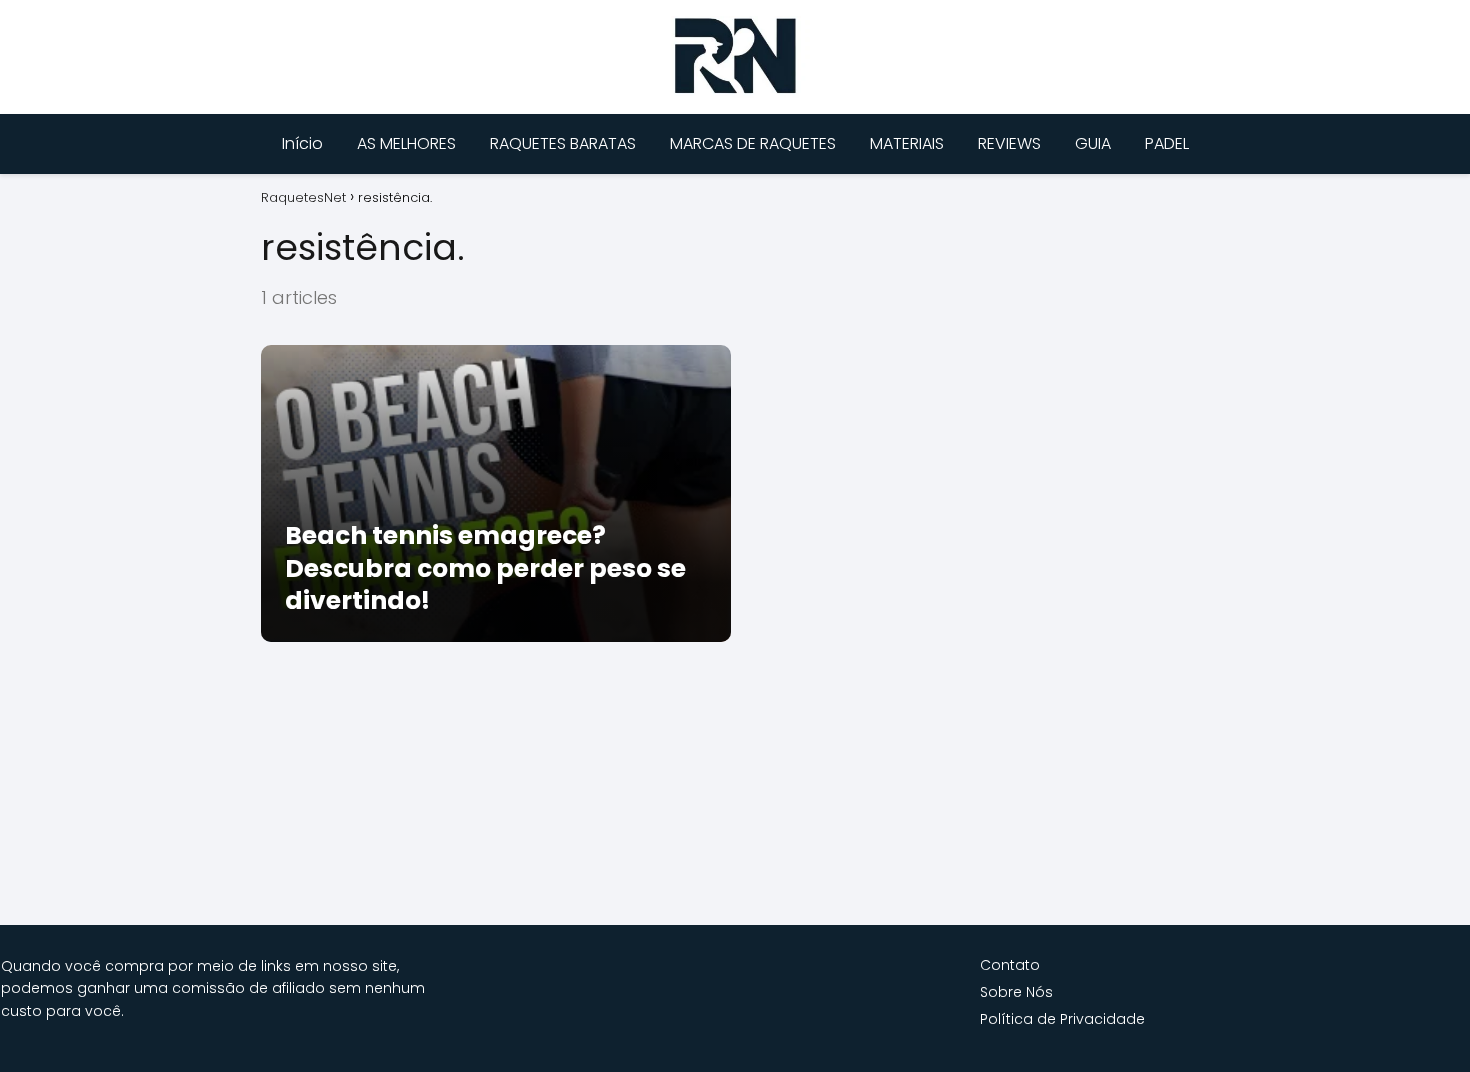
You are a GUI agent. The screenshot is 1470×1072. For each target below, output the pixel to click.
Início (302, 143)
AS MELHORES (406, 143)
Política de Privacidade (1062, 1019)
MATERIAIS (907, 143)
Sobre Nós (1016, 992)
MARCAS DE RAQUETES (753, 143)
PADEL (1167, 143)
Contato (1010, 965)
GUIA (1093, 143)
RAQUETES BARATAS (563, 143)
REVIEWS (1009, 143)
